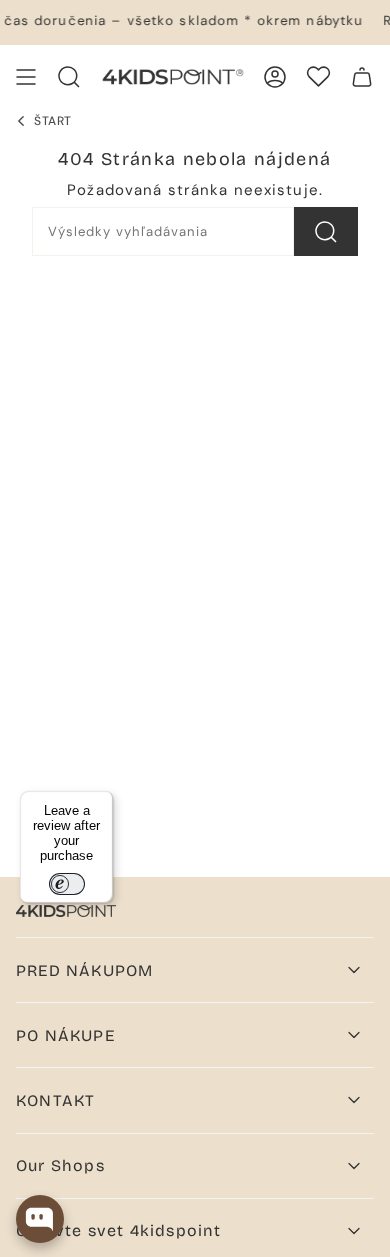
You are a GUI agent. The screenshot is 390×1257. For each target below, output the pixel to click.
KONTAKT (55, 1100)
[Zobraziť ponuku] (26, 77)
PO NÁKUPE (65, 1035)
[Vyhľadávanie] (326, 231)
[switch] (67, 884)
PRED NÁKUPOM (84, 970)
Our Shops (60, 1165)
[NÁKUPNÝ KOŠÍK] (362, 77)
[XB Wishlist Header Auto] (318, 76)
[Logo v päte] (66, 911)
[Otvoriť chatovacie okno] (40, 1219)
